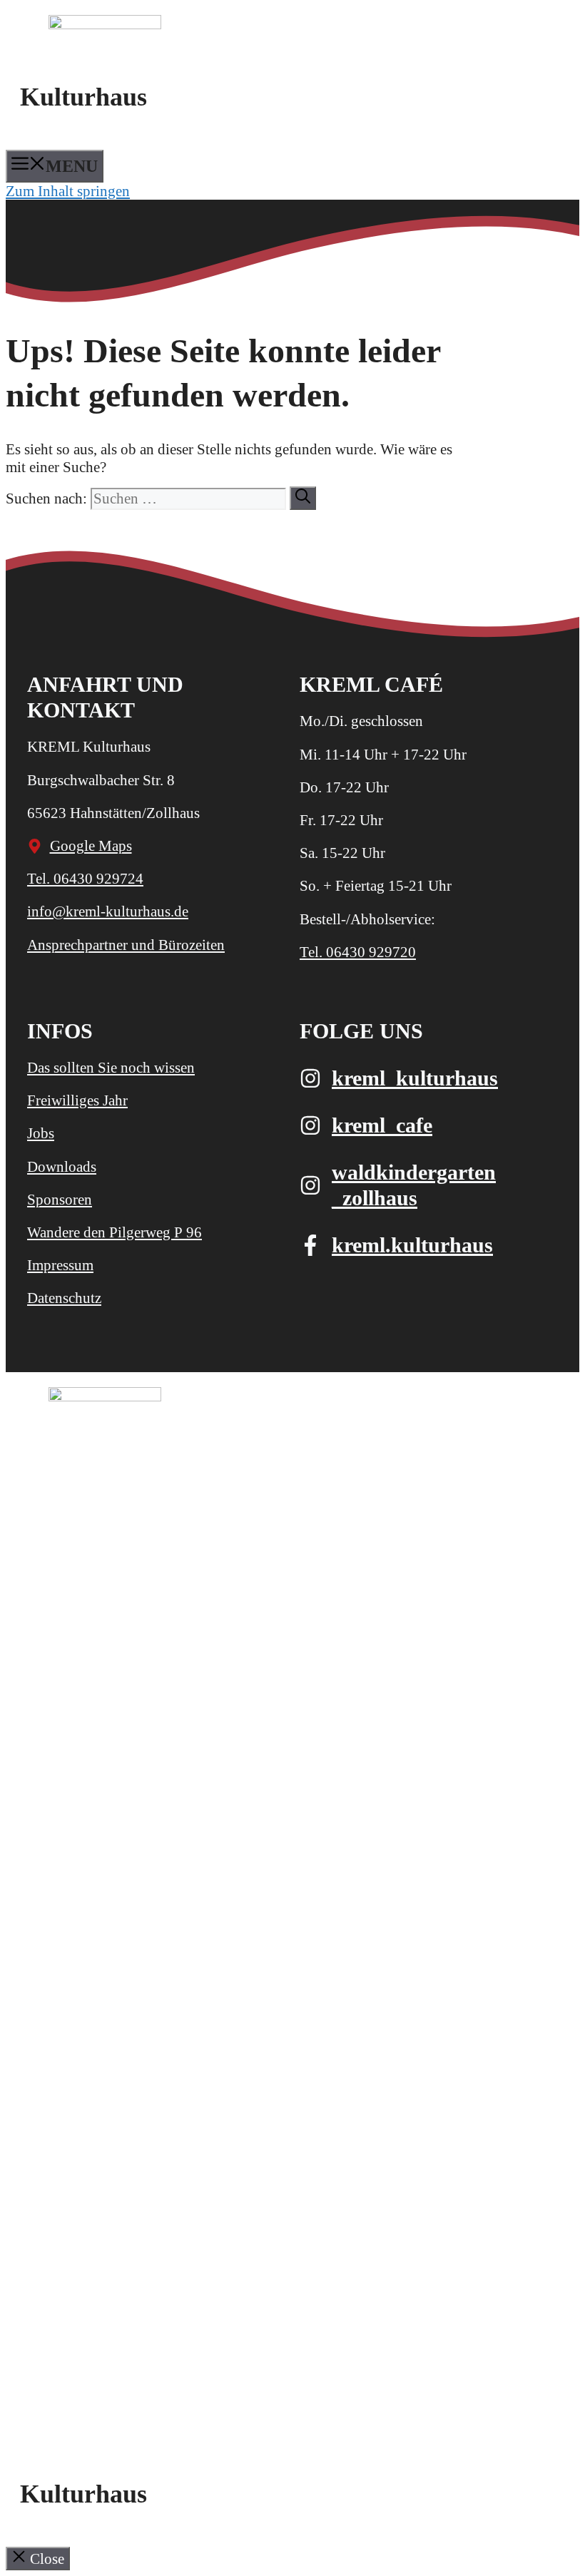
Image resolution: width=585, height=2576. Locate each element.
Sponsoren (60, 1200)
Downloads (62, 1167)
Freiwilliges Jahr (77, 1100)
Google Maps (91, 846)
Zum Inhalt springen (68, 191)
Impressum (60, 1265)
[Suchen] (303, 498)
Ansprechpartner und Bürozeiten (126, 945)
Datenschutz (64, 1298)
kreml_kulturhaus (415, 1078)
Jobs (41, 1133)
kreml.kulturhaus (412, 1245)
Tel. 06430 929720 (358, 952)
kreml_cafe (382, 1125)
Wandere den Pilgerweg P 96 (115, 1232)
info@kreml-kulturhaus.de (108, 911)
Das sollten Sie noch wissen (111, 1068)
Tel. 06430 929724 (85, 879)
